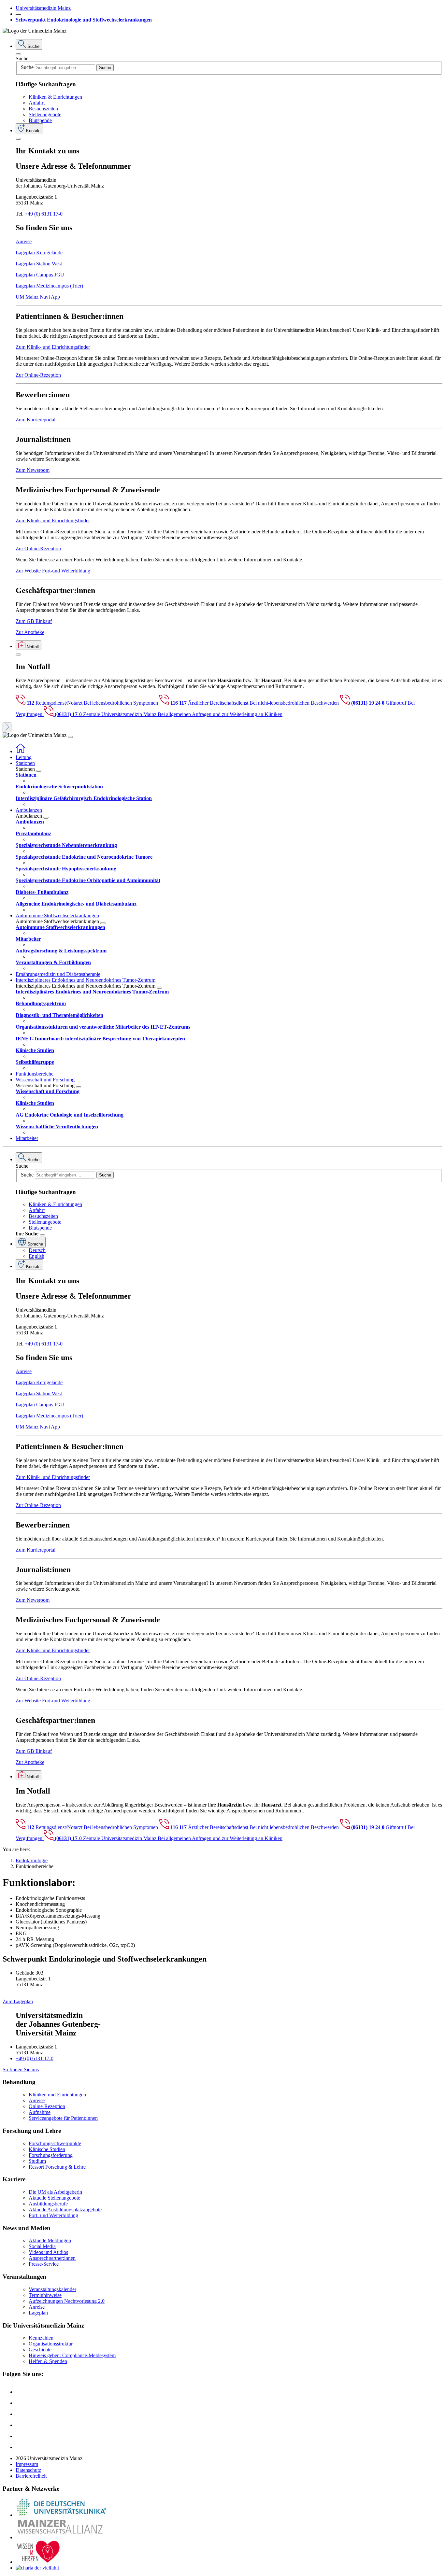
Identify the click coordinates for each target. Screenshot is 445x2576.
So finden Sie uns (21, 2069)
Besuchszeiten (43, 109)
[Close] (18, 54)
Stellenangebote (45, 114)
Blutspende (40, 120)
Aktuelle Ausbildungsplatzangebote (65, 2210)
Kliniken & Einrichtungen (55, 97)
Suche (22, 58)
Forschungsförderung (51, 2155)
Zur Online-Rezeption (38, 375)
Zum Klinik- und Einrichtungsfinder (53, 347)
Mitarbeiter (27, 1138)
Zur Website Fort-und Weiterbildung (53, 571)
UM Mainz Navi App (38, 297)
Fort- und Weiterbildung (53, 2215)
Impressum (27, 2464)
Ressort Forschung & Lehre (57, 2167)
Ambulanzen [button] (29, 810)
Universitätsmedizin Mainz (43, 8)
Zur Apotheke (30, 632)
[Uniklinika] (61, 2515)
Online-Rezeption (47, 2106)
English (36, 1256)
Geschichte (40, 2350)
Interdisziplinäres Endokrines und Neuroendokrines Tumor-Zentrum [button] (86, 980)
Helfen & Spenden (48, 2361)
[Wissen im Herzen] (38, 2562)
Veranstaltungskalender (52, 2289)
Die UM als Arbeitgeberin (55, 2192)
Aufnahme (40, 2112)
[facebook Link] (21, 2436)
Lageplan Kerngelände (39, 253)
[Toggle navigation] (70, 737)
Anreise (24, 241)
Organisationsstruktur (51, 2344)
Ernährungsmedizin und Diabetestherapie (58, 974)
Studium (37, 2161)
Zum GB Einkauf (34, 621)
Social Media (42, 2246)
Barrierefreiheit (31, 2476)
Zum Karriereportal (36, 420)
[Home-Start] (21, 751)
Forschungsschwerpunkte (55, 2143)
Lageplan (38, 2313)
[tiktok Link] (21, 2447)
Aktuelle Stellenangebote (54, 2198)
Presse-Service (44, 2264)
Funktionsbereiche (35, 1074)
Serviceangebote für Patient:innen (63, 2118)
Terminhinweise (45, 2295)
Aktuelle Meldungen (50, 2240)
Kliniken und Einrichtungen (57, 2095)
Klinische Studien (47, 2149)
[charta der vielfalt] (37, 2568)
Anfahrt (37, 103)
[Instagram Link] (21, 2425)
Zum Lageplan (18, 2001)
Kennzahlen (41, 2338)
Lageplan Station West (39, 264)
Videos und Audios (48, 2252)
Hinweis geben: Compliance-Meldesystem (72, 2355)
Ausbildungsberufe (48, 2204)
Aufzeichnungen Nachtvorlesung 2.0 (67, 2301)
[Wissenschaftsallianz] (61, 2537)
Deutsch (37, 1250)
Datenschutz (28, 2470)
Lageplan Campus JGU (40, 275)
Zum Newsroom (33, 470)
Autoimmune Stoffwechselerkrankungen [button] (57, 915)
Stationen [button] (25, 763)
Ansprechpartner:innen (52, 2258)
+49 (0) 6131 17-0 (44, 214)
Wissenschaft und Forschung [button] (45, 1080)
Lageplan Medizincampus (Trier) (49, 286)
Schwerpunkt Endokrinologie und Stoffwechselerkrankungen (84, 20)
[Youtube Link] (22, 2414)
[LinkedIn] (21, 2403)
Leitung (24, 757)
